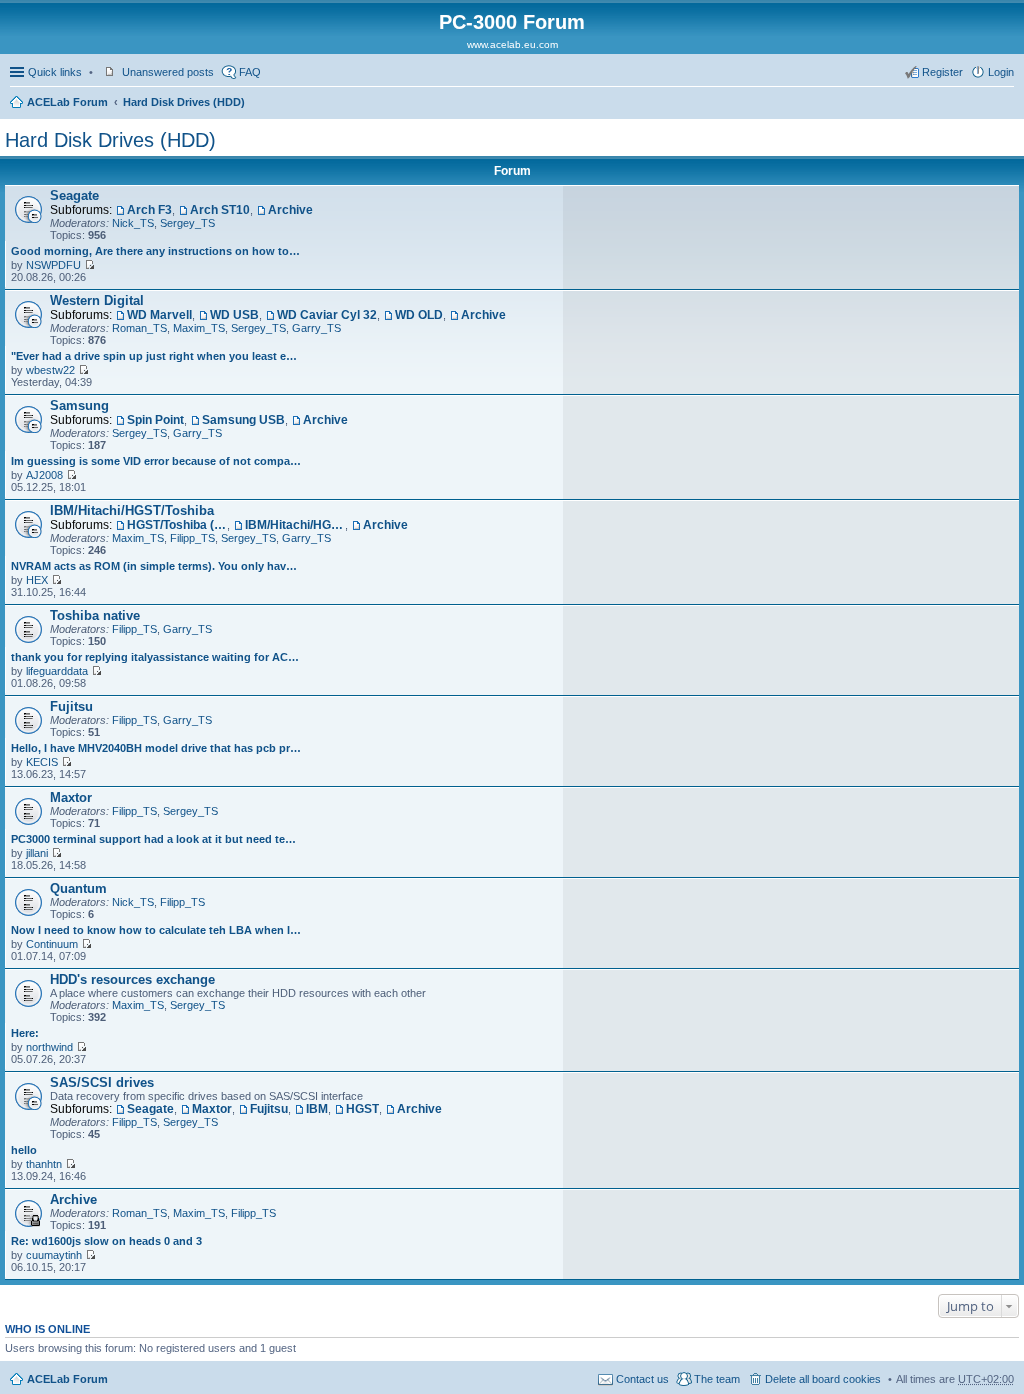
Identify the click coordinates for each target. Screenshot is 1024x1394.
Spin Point (155, 420)
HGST (362, 1109)
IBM (317, 1109)
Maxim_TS (199, 328)
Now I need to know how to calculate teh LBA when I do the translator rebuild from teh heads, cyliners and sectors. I (156, 930)
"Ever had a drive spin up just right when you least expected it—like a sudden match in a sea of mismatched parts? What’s (156, 356)
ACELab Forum (67, 102)
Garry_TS (316, 328)
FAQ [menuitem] (250, 72)
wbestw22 (50, 370)
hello (24, 1150)
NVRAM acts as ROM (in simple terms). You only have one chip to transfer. (156, 566)
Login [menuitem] (1001, 72)
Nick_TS (133, 223)
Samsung (79, 405)
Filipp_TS (192, 538)
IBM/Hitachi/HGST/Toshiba (132, 510)
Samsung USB (243, 420)
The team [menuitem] (717, 1379)
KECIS (42, 762)
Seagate (74, 195)
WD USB (234, 315)
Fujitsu (71, 706)
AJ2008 (44, 475)
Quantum (78, 888)
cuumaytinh (54, 1255)
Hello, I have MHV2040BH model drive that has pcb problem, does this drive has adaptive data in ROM (156, 748)
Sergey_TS (187, 223)
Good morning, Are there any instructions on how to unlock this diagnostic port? (156, 251)
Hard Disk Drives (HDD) (184, 102)
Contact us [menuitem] (642, 1379)
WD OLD (419, 315)
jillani (37, 853)
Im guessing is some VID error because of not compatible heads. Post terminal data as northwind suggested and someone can (156, 461)
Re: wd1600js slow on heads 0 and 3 (106, 1241)
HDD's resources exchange (132, 979)
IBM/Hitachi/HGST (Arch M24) (295, 525)
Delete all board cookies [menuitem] (823, 1379)
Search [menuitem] (1006, 104)
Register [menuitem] (942, 72)
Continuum (52, 944)
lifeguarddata (57, 671)
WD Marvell (159, 315)
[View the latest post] (89, 265)
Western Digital (97, 300)
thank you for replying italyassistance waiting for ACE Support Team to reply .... (156, 657)
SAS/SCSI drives (102, 1082)
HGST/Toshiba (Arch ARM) (177, 525)
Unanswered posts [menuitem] (168, 72)
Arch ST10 (220, 210)
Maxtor (71, 797)
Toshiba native (95, 615)
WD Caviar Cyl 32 (327, 315)
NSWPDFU (53, 265)
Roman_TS (139, 328)
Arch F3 (149, 210)
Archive (290, 210)
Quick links (55, 72)
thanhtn (44, 1164)
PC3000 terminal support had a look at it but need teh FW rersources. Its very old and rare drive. (156, 839)
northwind (49, 1047)
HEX (37, 580)
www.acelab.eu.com (512, 44)
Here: (25, 1033)
